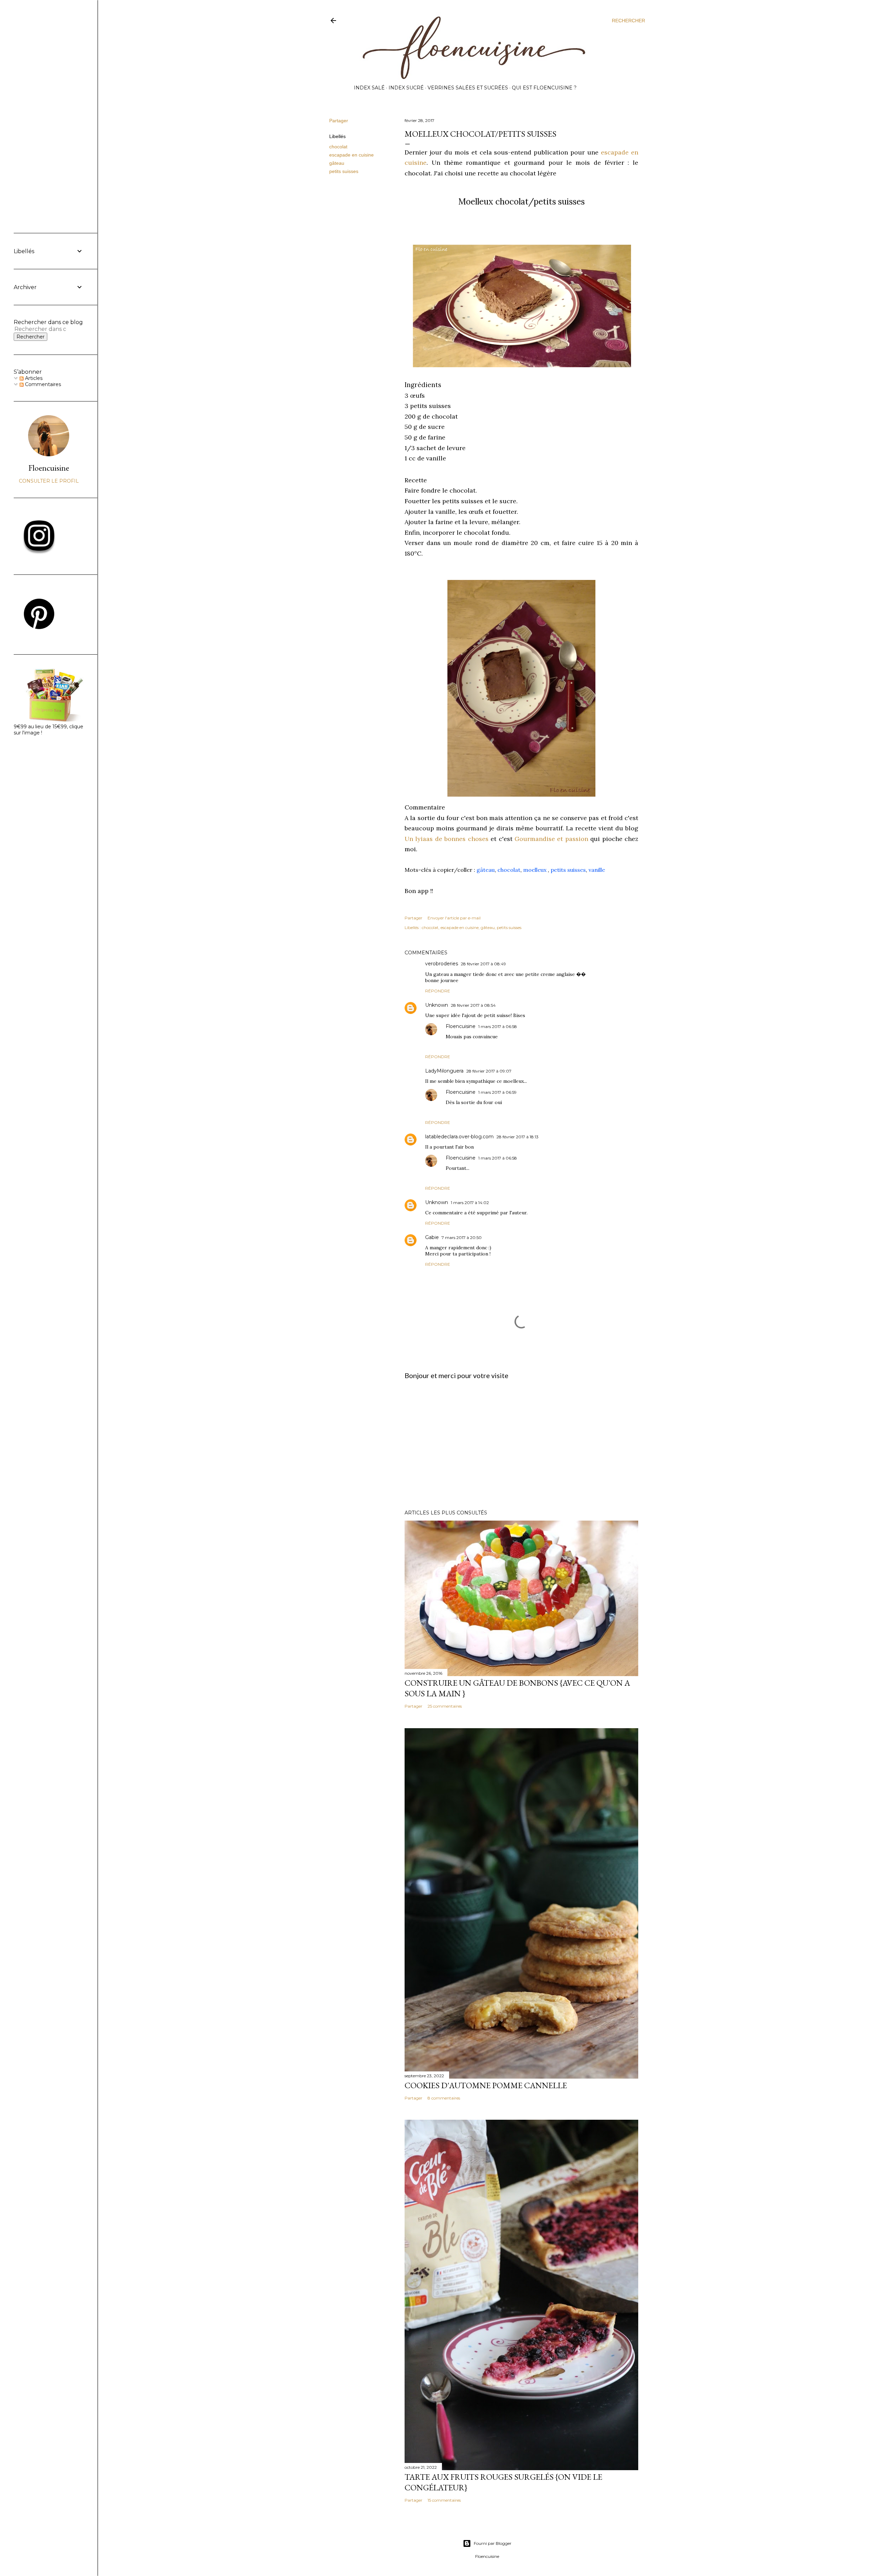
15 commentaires (444, 2500)
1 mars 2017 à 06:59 (497, 1092)
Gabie (432, 1237)
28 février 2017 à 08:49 (483, 964)
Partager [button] (339, 121)
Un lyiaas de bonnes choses (447, 839)
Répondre (438, 991)
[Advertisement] (521, 1445)
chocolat (338, 147)
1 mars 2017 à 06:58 (498, 1026)
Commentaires (42, 384)
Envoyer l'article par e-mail (454, 918)
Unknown (437, 1005)
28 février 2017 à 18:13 (517, 1137)
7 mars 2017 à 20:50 (462, 1237)
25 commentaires (445, 1706)
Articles (33, 378)
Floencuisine (461, 1026)
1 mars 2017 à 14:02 (470, 1203)
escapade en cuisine (351, 155)
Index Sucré (406, 88)
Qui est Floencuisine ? (544, 88)
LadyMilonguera (444, 1071)
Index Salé (369, 88)
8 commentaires (444, 2098)
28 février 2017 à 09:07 (489, 1071)
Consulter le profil (49, 481)
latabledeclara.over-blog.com (459, 1137)
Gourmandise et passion (551, 839)
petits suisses (344, 171)
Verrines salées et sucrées (468, 88)
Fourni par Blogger (493, 2543)
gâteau (337, 163)
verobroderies (442, 964)
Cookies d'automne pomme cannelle (486, 2085)
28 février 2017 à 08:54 (473, 1005)
